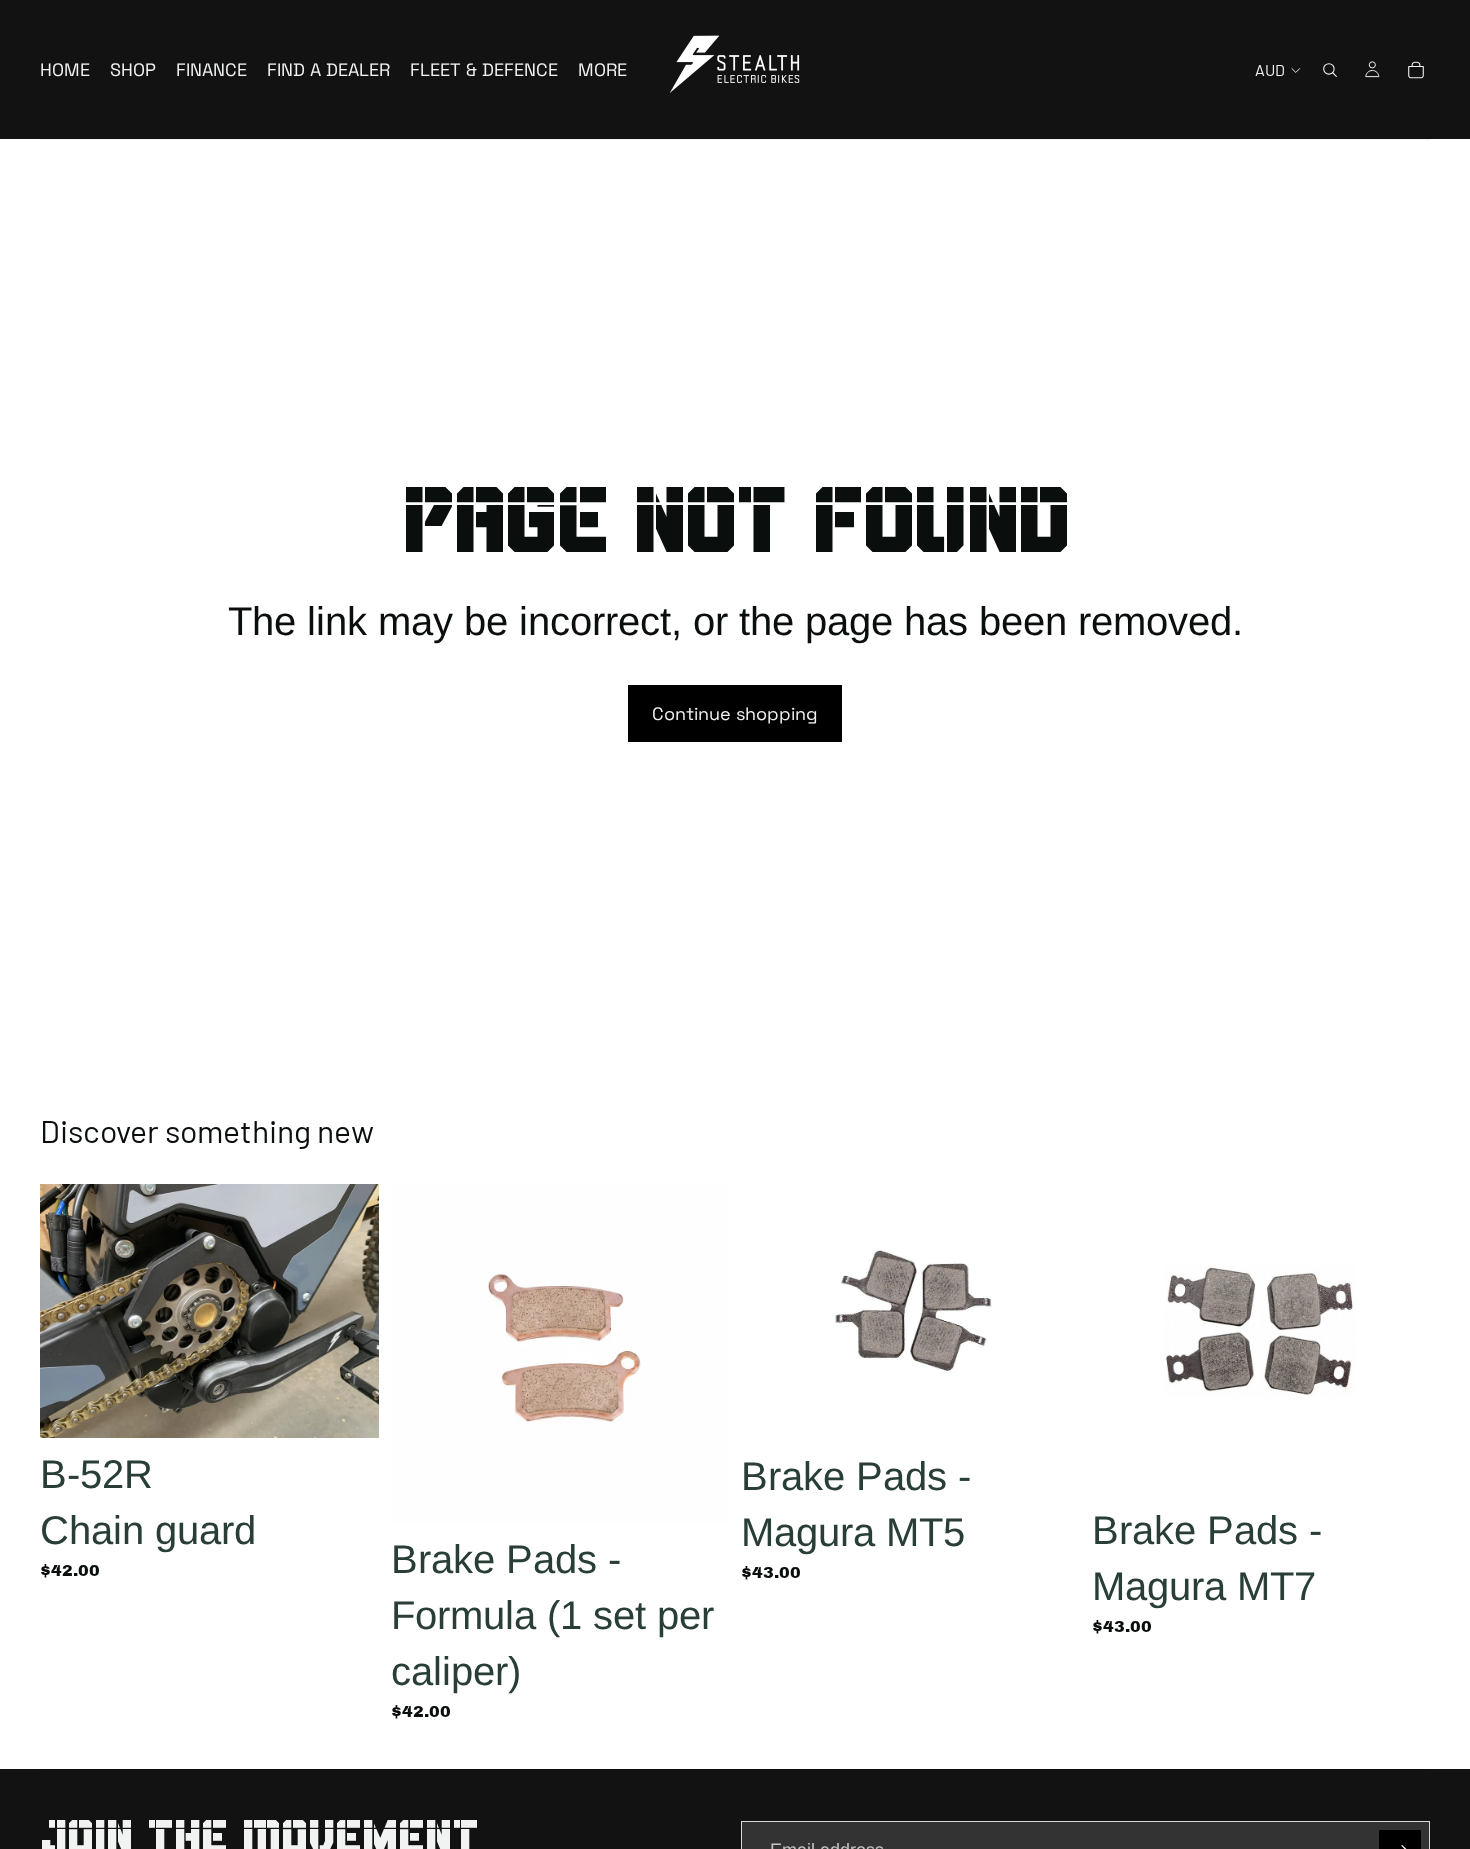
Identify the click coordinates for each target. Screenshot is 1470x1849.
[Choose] (698, 1492)
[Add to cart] (348, 1408)
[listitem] (602, 69)
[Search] (1330, 70)
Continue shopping (735, 713)
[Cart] (1416, 70)
